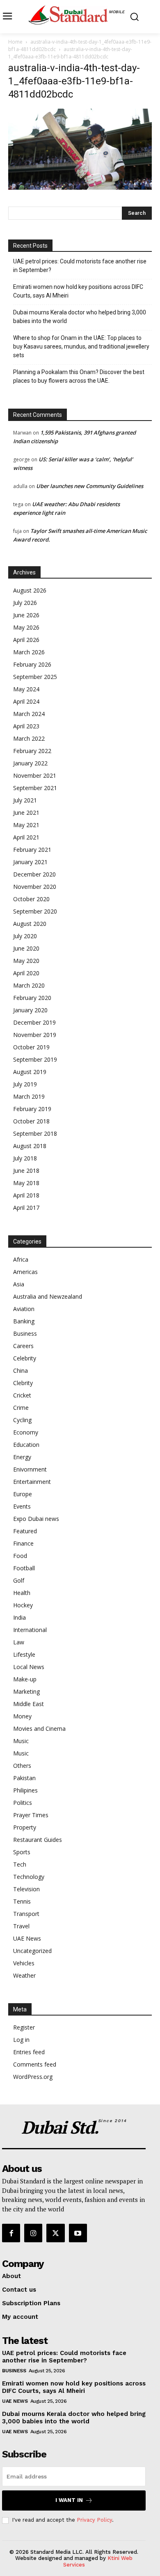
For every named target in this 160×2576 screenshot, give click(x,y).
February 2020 (32, 998)
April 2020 (26, 973)
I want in (69, 2500)
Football (24, 1568)
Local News (29, 1667)
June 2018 (26, 1171)
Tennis (22, 1901)
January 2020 (30, 1010)
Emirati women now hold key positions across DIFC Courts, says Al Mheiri (78, 291)
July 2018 (25, 1158)
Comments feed (35, 2064)
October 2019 (31, 1047)
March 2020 (29, 985)
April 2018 (26, 1195)
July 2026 (25, 603)
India (19, 1617)
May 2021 (26, 825)
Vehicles (24, 1963)
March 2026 (29, 652)
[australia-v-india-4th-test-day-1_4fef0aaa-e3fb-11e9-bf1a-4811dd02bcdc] (80, 187)
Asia (19, 1284)
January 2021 (30, 862)
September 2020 (35, 911)
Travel (21, 1926)
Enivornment (30, 1469)
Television (26, 1889)
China (21, 1371)
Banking (24, 1321)
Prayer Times (31, 1815)
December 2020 (34, 874)
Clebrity (23, 1383)
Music (21, 1741)
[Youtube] (78, 2233)
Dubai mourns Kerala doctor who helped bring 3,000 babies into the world (80, 317)
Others (22, 1766)
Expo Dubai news (36, 1519)
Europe (23, 1494)
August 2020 (30, 924)
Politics (23, 1803)
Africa (21, 1259)
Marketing (26, 1691)
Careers (23, 1346)
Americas (25, 1272)
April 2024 (26, 701)
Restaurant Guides (38, 1840)
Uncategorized (32, 1951)
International (30, 1630)
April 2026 (26, 640)
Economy (26, 1432)
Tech (20, 1864)
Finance (23, 1543)
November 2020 (35, 887)
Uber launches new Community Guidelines (90, 486)
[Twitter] (55, 2233)
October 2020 (31, 899)
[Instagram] (33, 2233)
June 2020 (26, 948)
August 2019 (30, 1072)
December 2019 (34, 1022)
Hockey (23, 1605)
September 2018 (35, 1133)
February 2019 (32, 1109)
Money (22, 1716)
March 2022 (29, 738)
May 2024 (26, 689)
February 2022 (32, 751)
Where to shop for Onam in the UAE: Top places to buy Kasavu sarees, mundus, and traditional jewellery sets (81, 346)
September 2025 (35, 677)
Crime (21, 1408)
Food (20, 1556)
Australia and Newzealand (48, 1296)
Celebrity (25, 1358)
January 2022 (30, 763)
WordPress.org (33, 2077)
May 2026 (26, 627)
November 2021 (35, 775)
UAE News (27, 1938)
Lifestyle (24, 1654)
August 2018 (30, 1146)
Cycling (22, 1420)
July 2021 (25, 800)
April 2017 (26, 1208)
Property (25, 1827)
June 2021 (26, 813)
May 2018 (26, 1183)
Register (24, 2027)
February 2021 (32, 850)
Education (26, 1445)
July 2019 (25, 1084)
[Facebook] (11, 2233)
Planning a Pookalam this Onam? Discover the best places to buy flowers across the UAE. (79, 376)
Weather (24, 1975)
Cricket (22, 1395)
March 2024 (29, 714)
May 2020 (26, 961)
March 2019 (29, 1096)
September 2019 (35, 1059)
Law (19, 1642)
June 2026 (26, 615)
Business (25, 1333)
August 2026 (30, 590)
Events (22, 1506)
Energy (22, 1457)
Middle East (29, 1704)
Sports (22, 1852)
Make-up (25, 1679)
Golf (19, 1580)
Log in (21, 2040)
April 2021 (26, 837)
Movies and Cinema (39, 1729)
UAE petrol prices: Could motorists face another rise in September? (80, 266)
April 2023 (26, 726)
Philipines (25, 1790)
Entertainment (32, 1482)
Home (15, 42)
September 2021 (35, 788)
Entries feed (29, 2052)
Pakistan (24, 1778)
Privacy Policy (94, 2520)
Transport (26, 1914)
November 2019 (35, 1035)
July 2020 (25, 936)
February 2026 (32, 664)
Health (22, 1593)
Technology (29, 1877)
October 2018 (31, 1121)
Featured (25, 1531)
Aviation (24, 1309)
